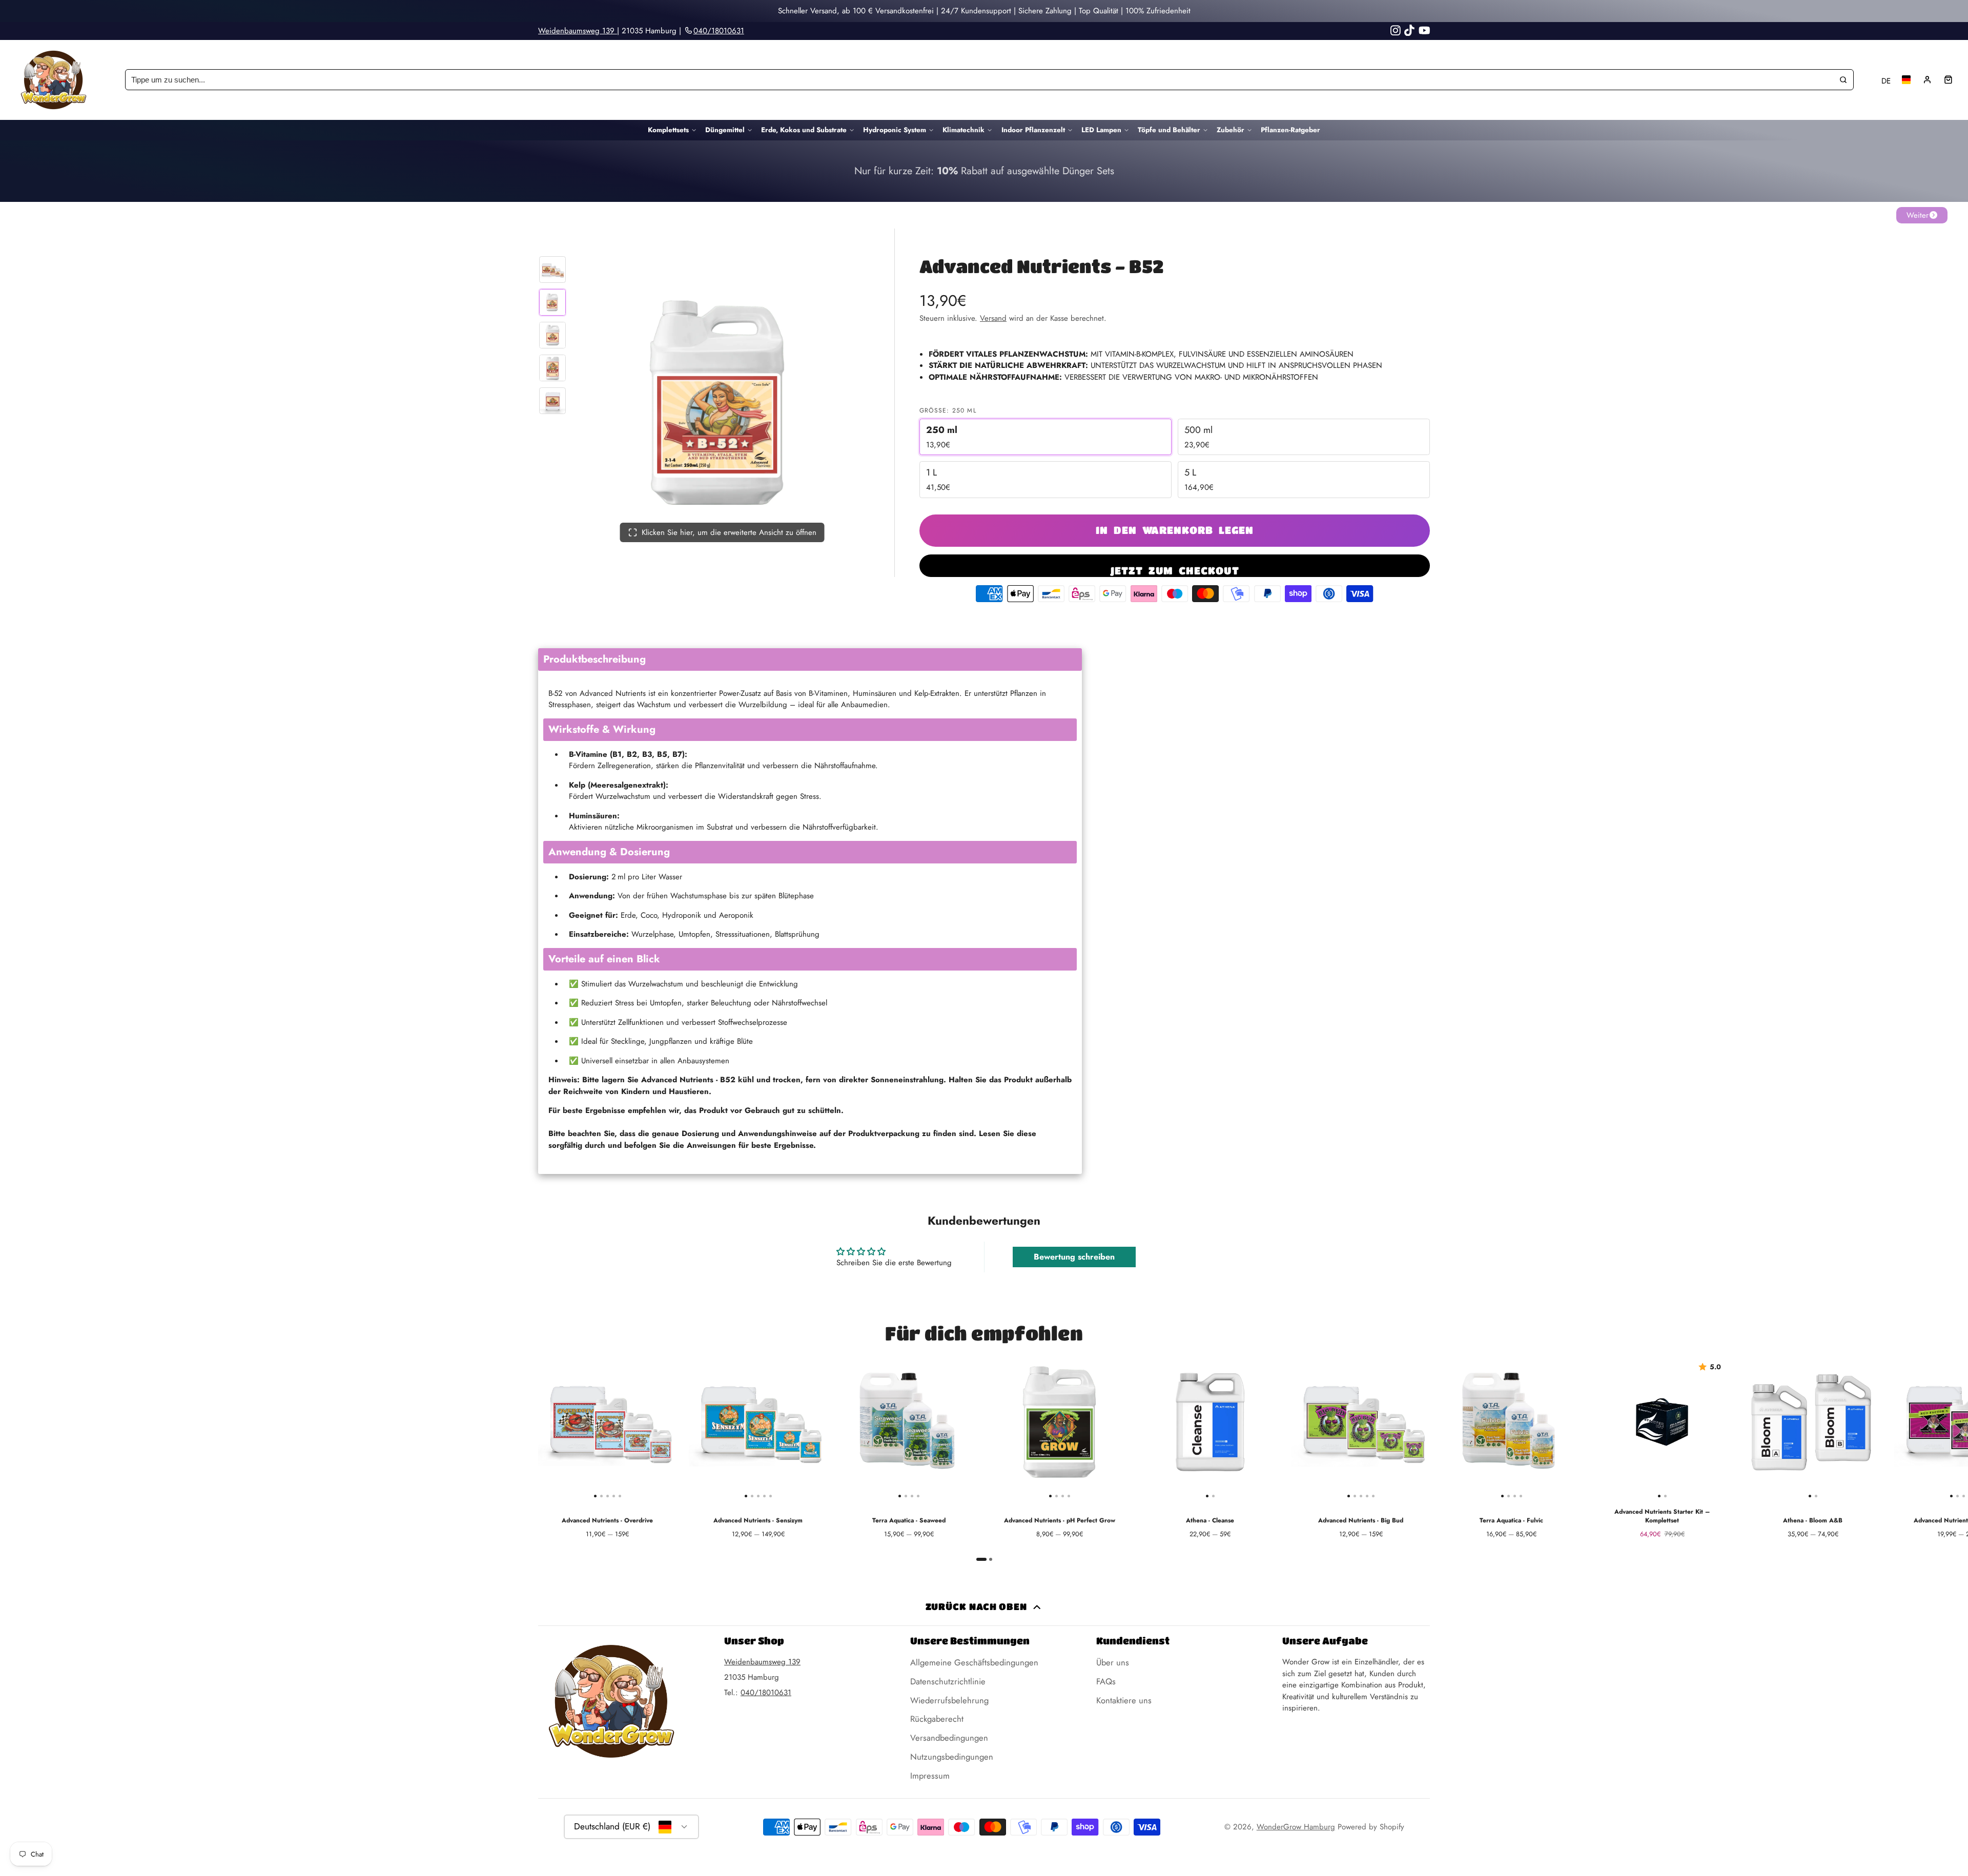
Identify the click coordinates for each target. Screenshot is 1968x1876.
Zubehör (1231, 130)
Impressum (930, 1776)
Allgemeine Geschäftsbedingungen (974, 1662)
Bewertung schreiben (1074, 1257)
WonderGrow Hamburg (1296, 1827)
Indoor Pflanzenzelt (1033, 130)
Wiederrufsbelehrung (949, 1700)
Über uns (1113, 1662)
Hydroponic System (895, 130)
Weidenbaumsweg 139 (578, 31)
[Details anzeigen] (984, 171)
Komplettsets (668, 130)
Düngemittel (725, 130)
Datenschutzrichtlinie (948, 1681)
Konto (1927, 80)
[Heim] (54, 80)
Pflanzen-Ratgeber (1290, 130)
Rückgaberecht (937, 1719)
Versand (993, 318)
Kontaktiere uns (1124, 1700)
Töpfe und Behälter (1169, 130)
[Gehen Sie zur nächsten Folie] (1428, 1457)
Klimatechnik (963, 130)
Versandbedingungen (949, 1738)
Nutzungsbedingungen (952, 1757)
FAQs (1106, 1681)
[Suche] (1843, 80)
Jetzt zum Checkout (1175, 570)
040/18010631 (766, 1693)
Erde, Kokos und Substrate (804, 130)
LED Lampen (1101, 130)
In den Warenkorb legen (1175, 530)
